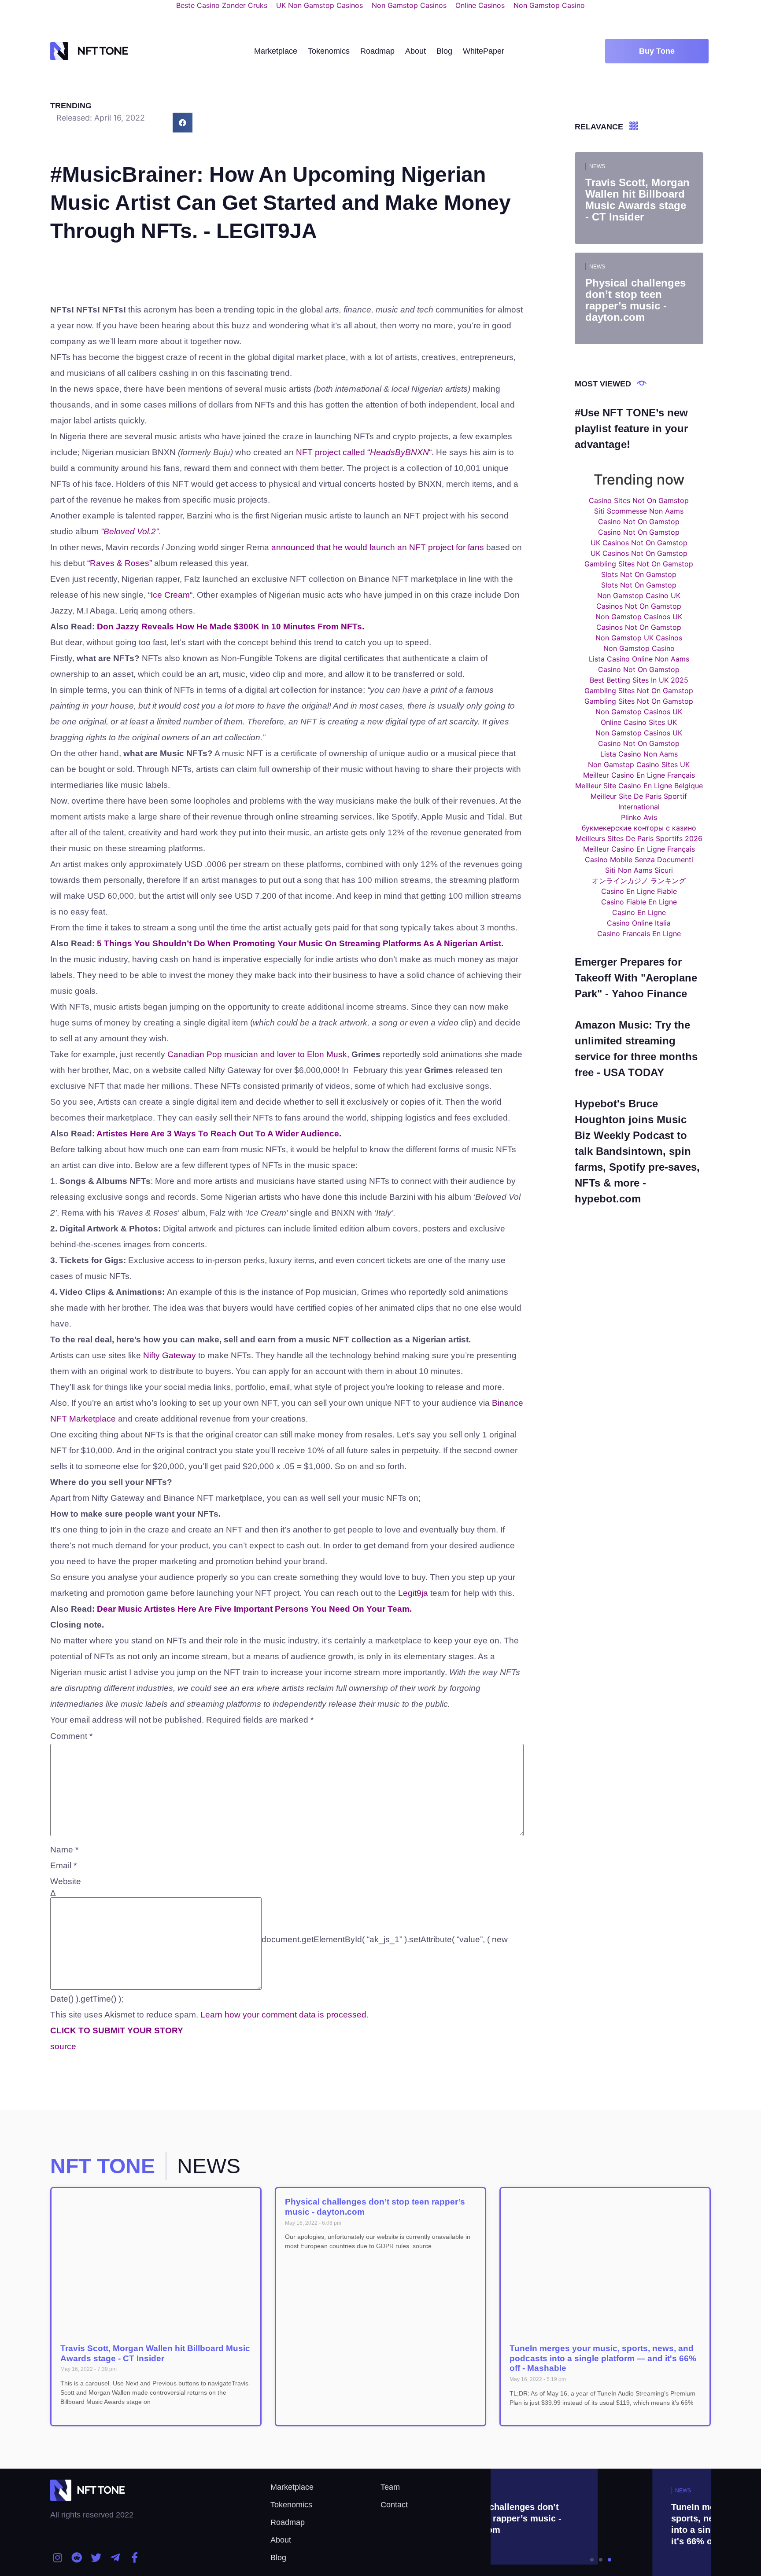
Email (63, 1865)
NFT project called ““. (365, 452)
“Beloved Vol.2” (130, 531)
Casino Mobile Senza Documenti (639, 860)
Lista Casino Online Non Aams (639, 659)
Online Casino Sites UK (639, 722)
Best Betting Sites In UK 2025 (639, 680)
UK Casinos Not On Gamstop (639, 543)
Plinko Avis (639, 817)
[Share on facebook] (183, 123)
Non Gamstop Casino (639, 648)
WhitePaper (484, 51)
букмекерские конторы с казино (639, 828)
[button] (657, 51)
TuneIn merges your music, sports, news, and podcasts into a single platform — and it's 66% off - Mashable (603, 2358)
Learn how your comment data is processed (283, 2015)
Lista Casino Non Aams (639, 754)
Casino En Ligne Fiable (639, 891)
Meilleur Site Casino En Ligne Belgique (639, 786)
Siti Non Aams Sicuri (639, 870)
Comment (71, 1736)
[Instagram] (58, 2558)
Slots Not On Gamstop (639, 574)
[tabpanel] (601, 2522)
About (416, 51)
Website (66, 1881)
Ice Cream (170, 595)
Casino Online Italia (639, 923)
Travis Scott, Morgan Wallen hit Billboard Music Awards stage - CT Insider (155, 2353)
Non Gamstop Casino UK (639, 595)
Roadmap (377, 51)
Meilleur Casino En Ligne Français (639, 775)
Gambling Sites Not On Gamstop (639, 564)
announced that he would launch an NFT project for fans (379, 547)
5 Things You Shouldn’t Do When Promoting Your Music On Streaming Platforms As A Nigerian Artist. (300, 943)
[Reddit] (77, 2558)
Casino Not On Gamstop (639, 522)
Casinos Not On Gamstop (639, 606)
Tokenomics (329, 51)
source (63, 2046)
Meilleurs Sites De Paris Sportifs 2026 (639, 838)
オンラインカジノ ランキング (639, 881)
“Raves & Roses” (120, 563)
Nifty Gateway (170, 1355)
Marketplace (276, 51)
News (597, 166)
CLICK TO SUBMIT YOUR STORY (117, 2030)
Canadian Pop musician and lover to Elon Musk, (258, 1054)
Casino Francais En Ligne (639, 933)
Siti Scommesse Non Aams (639, 511)
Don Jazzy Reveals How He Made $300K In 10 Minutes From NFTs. (231, 627)
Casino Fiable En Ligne (639, 902)
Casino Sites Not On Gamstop (639, 500)
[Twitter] (96, 2558)
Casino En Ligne (639, 912)
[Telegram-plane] (115, 2558)
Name (64, 1850)
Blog (444, 51)
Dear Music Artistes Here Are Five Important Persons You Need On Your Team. (254, 1609)
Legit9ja (413, 1593)
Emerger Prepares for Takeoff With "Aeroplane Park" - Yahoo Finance (636, 978)
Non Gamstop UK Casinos (639, 638)
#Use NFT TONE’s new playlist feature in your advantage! (631, 428)
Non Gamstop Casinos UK (639, 617)
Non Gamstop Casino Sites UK (639, 764)
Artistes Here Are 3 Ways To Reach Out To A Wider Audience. (219, 1134)
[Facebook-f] (134, 2558)
